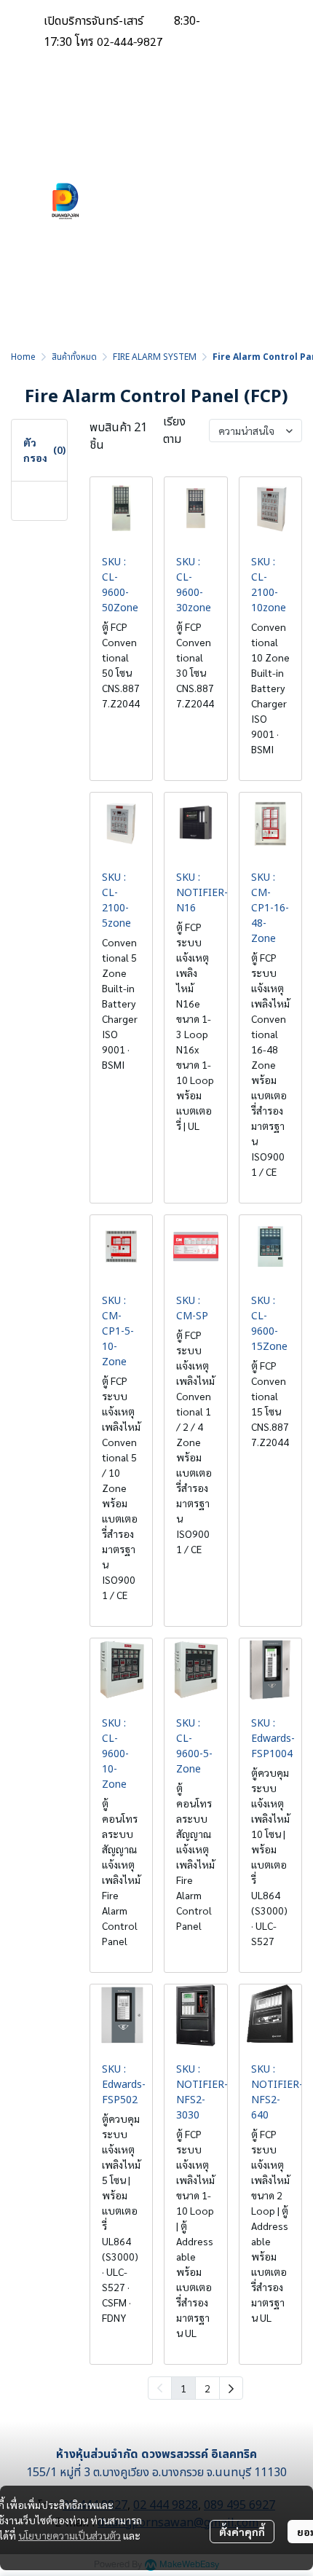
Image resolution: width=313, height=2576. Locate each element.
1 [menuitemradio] (183, 2388)
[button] (222, 201)
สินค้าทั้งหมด (74, 357)
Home (23, 357)
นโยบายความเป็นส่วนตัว (70, 2535)
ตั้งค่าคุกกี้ (242, 2532)
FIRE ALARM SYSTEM (155, 357)
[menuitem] (231, 2388)
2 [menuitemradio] (207, 2388)
